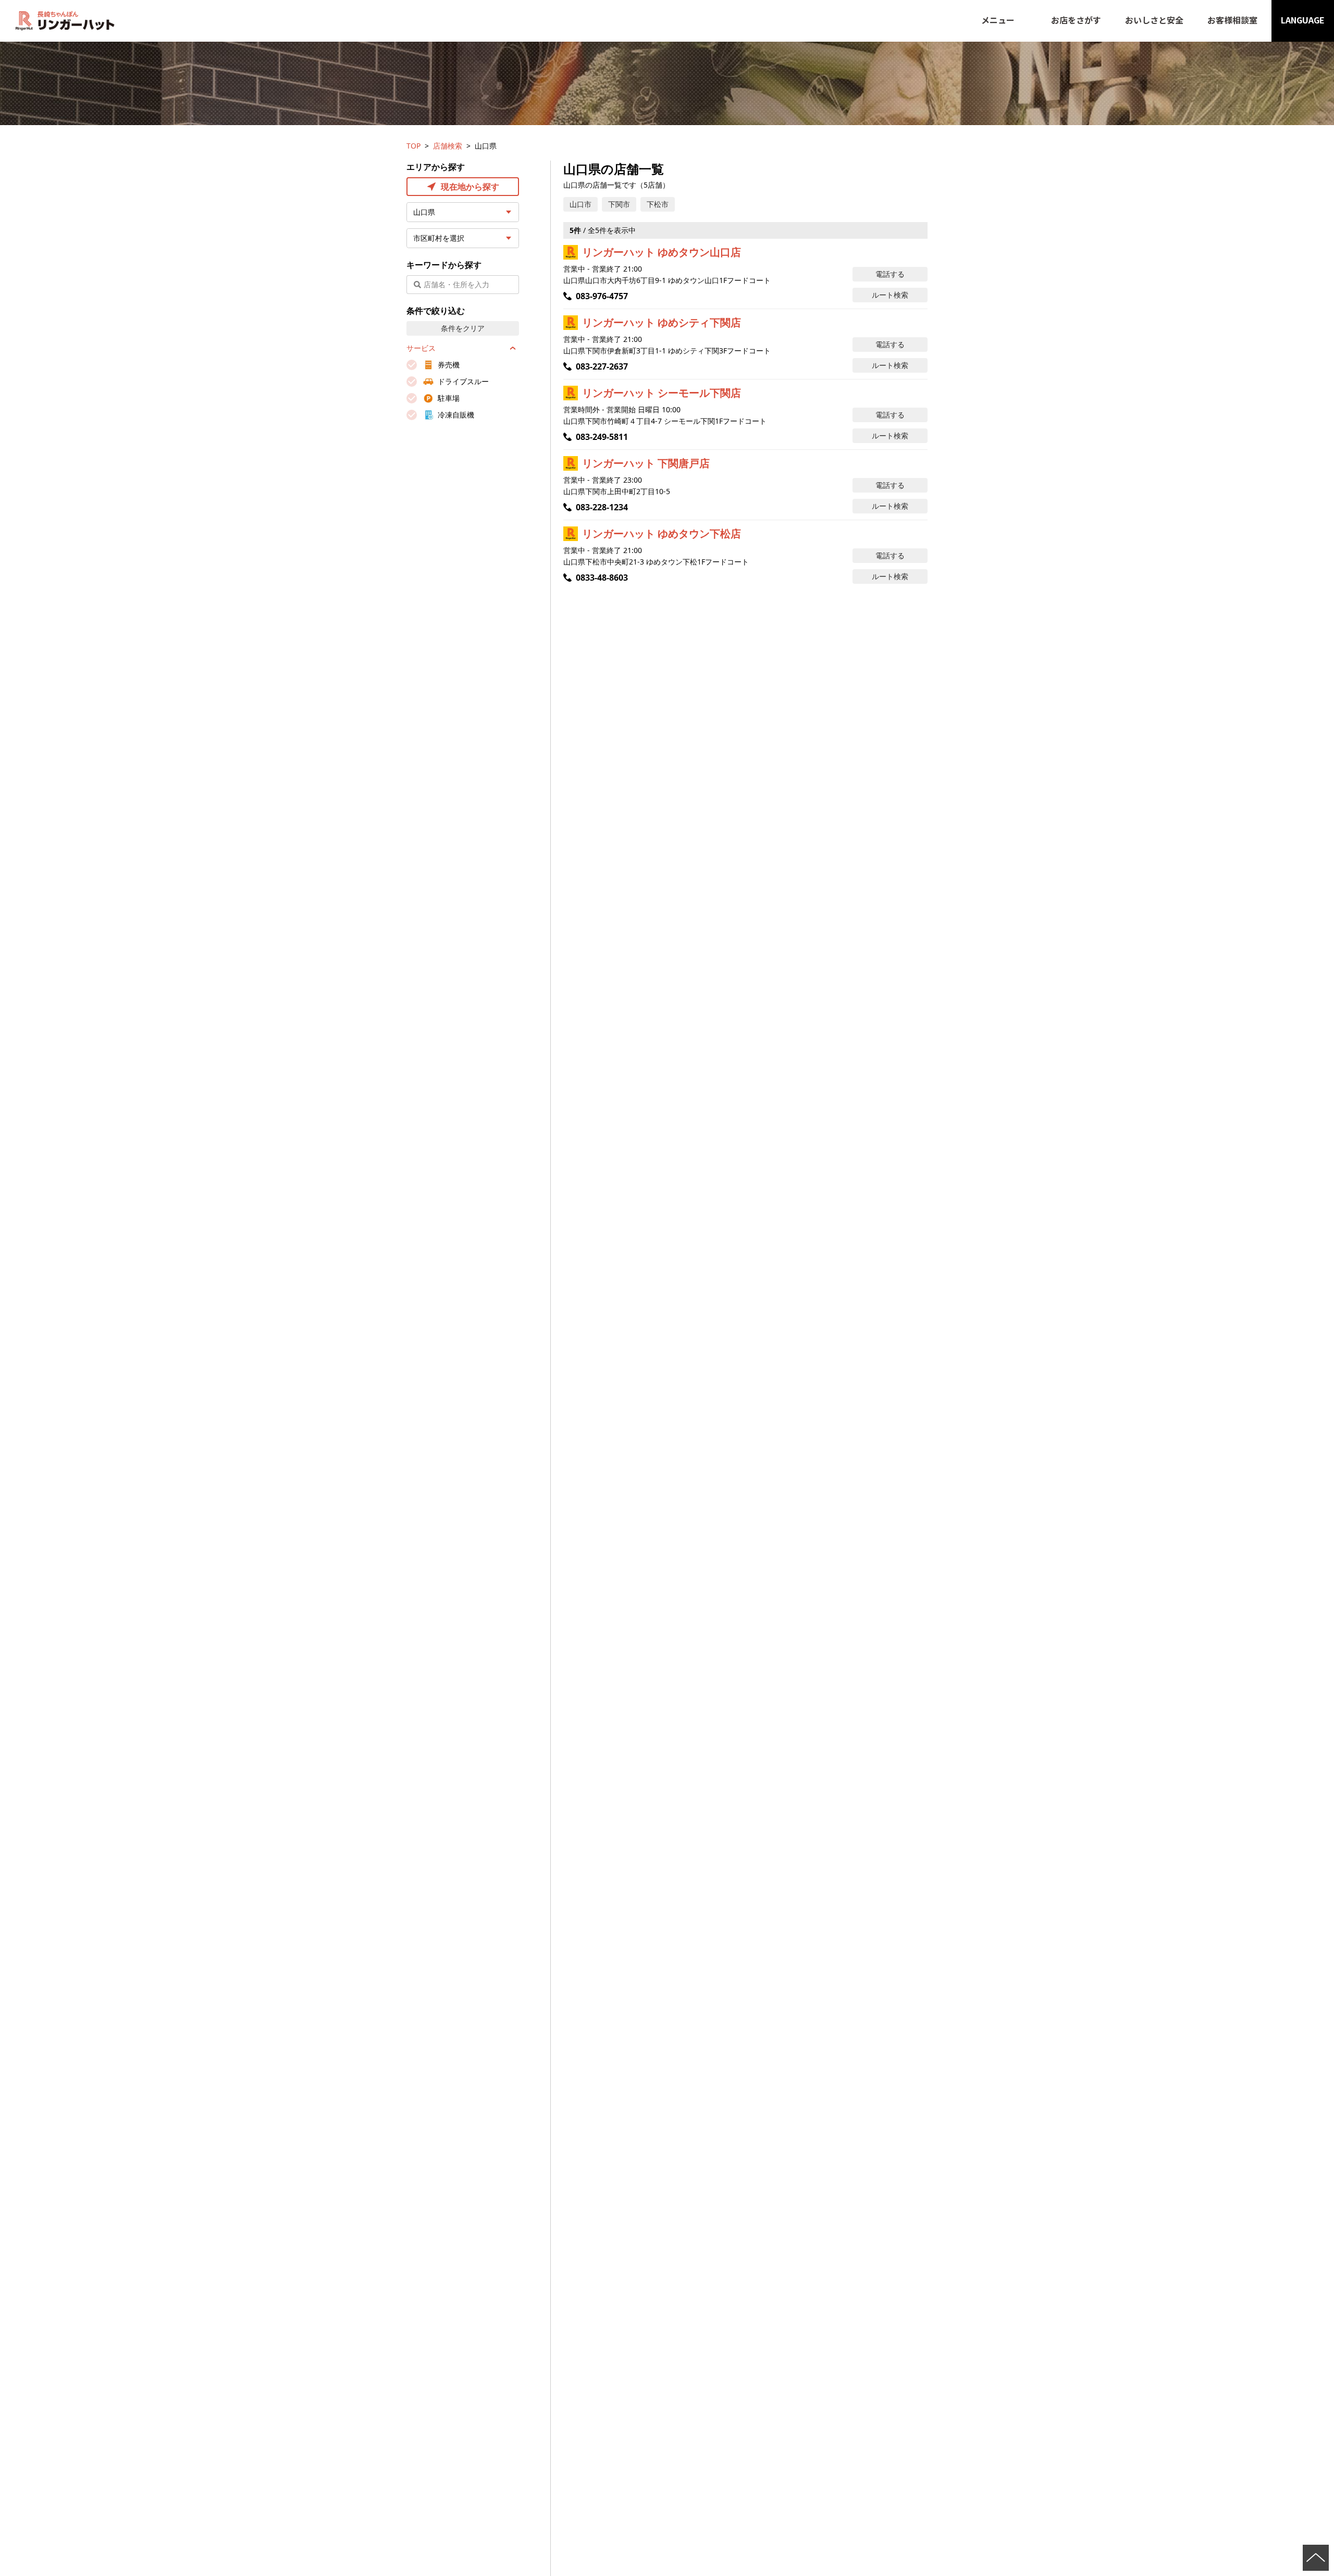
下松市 (658, 204)
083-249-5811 (602, 437)
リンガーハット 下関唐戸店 (646, 463)
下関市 (619, 204)
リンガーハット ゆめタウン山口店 (662, 252)
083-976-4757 (602, 296)
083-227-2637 (602, 366)
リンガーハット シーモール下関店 (662, 393)
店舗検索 (448, 146)
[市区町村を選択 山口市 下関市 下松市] (463, 238)
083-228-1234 (602, 507)
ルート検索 (890, 295)
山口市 (580, 204)
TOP (413, 146)
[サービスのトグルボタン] (513, 348)
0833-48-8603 (602, 578)
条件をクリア (463, 328)
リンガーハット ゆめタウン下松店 (662, 533)
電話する (890, 274)
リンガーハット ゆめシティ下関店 (662, 322)
